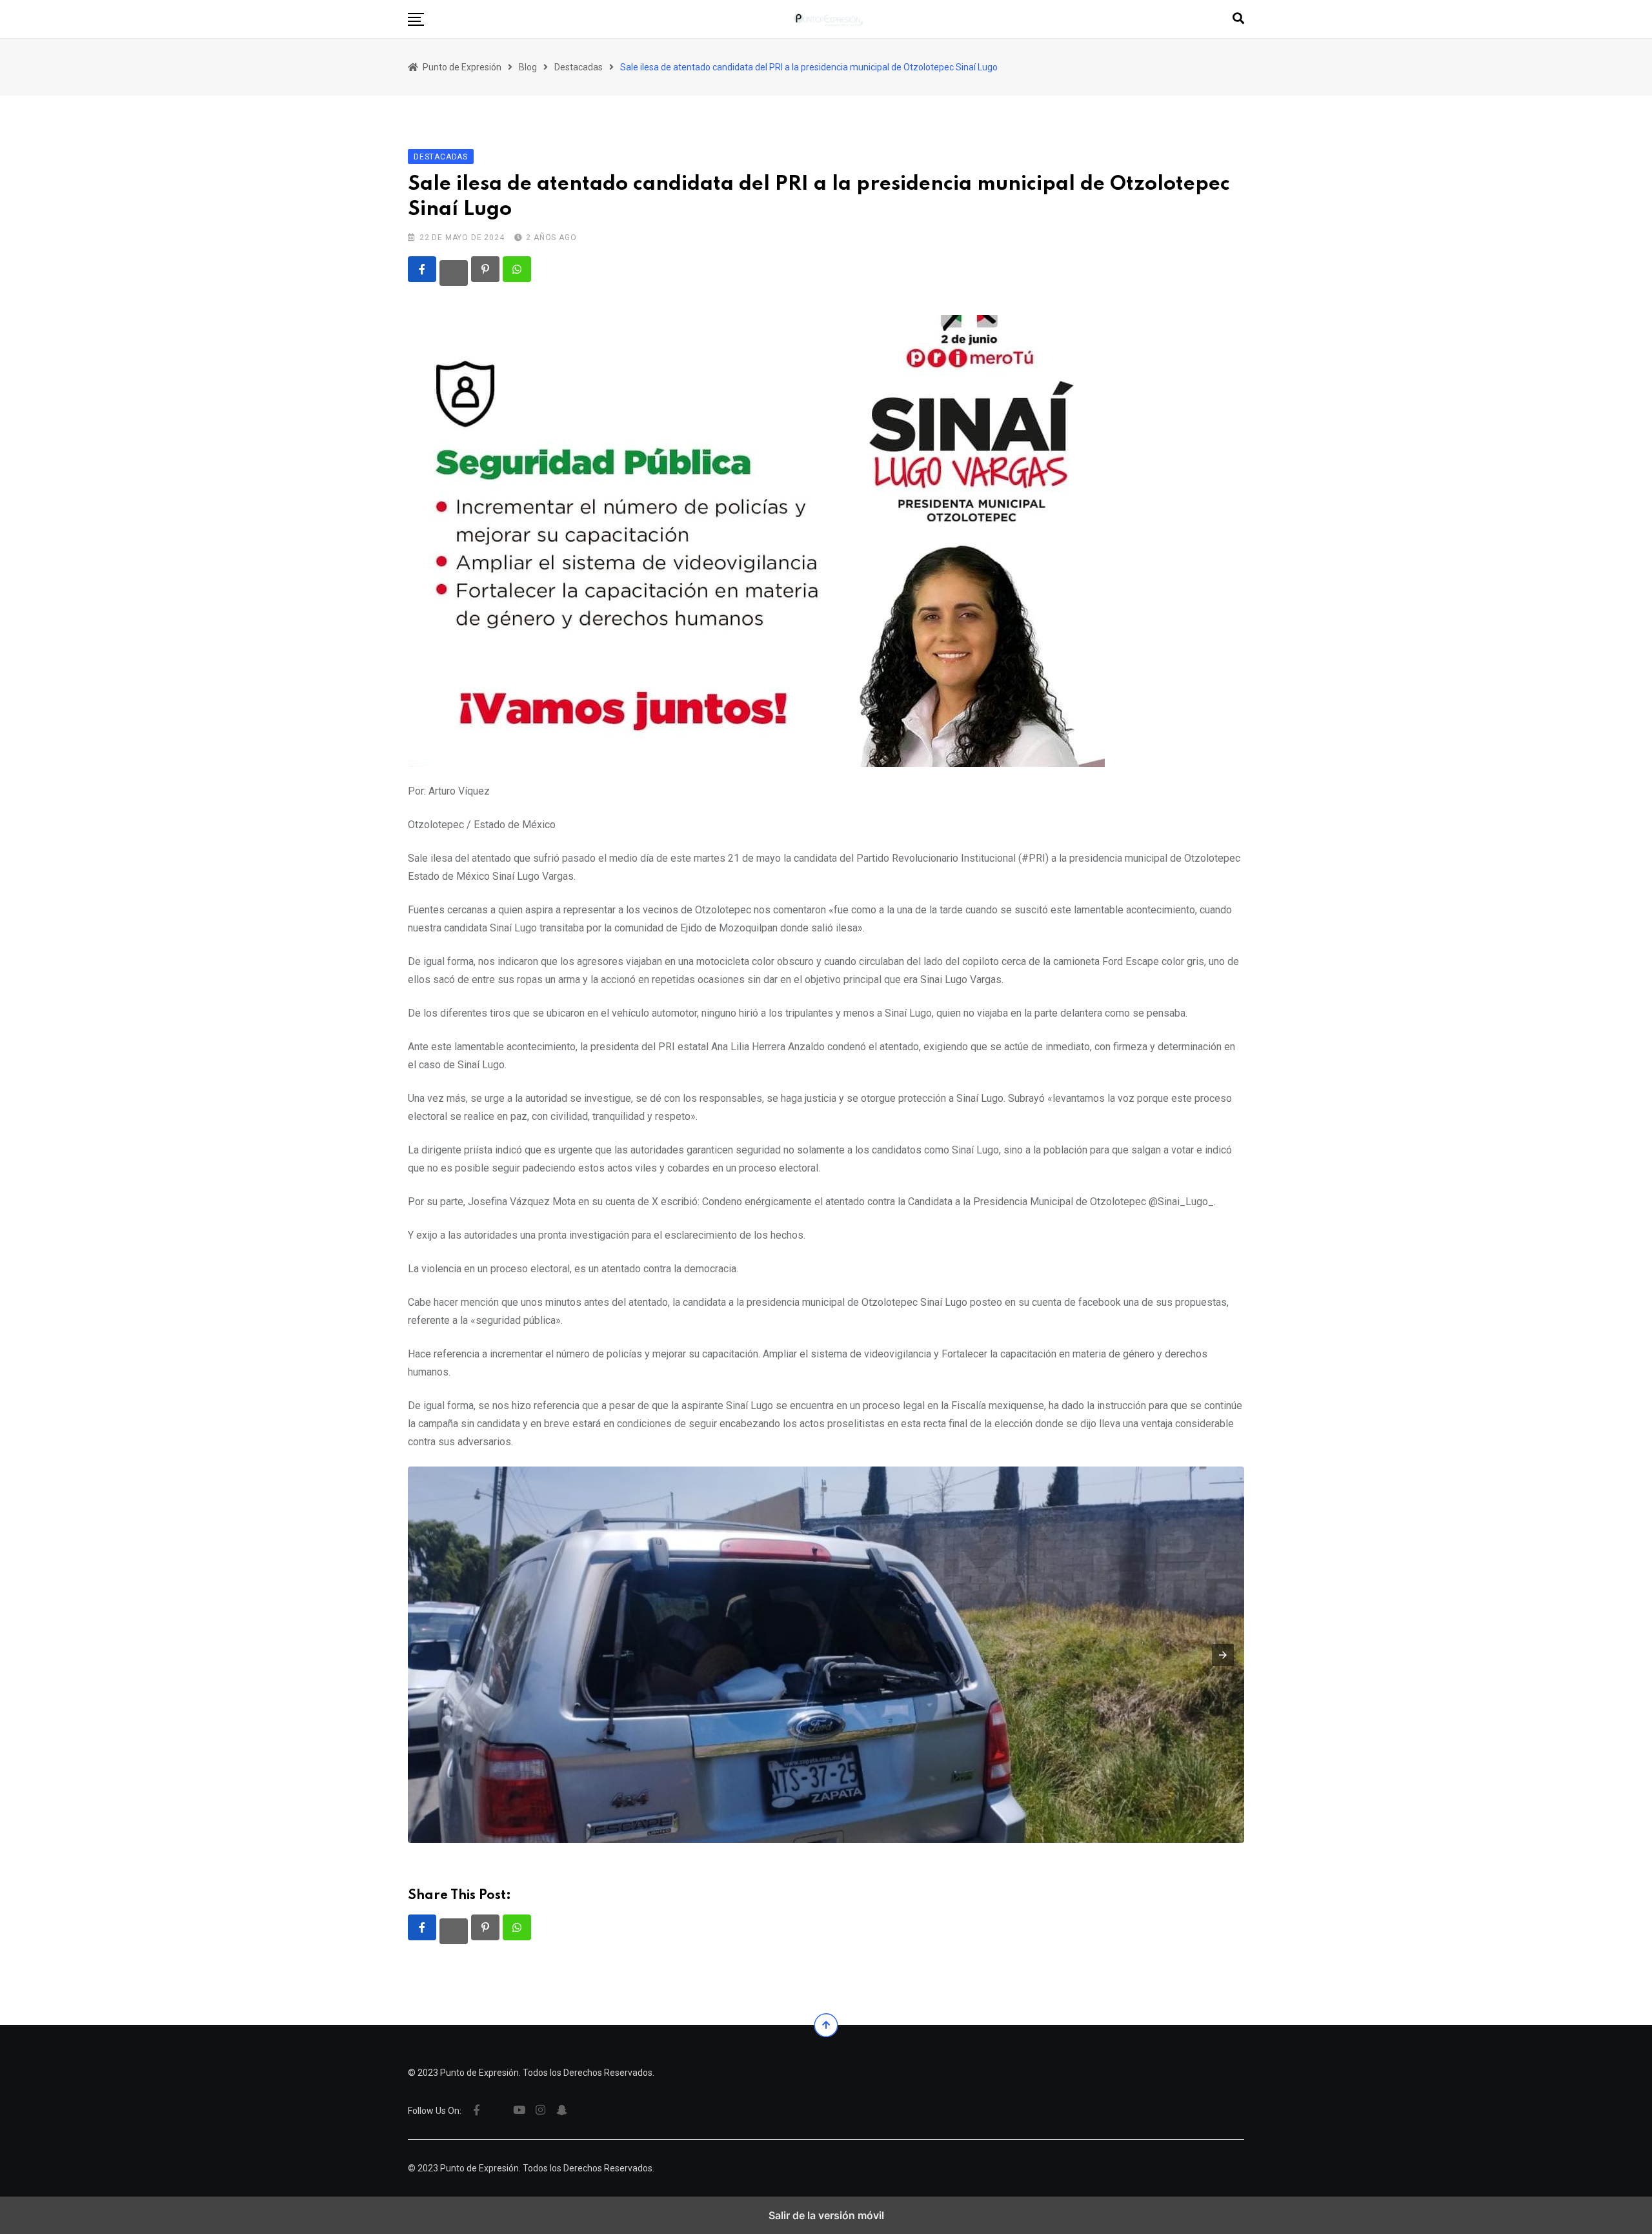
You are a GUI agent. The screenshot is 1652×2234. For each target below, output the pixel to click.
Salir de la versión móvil (826, 2215)
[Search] (1238, 18)
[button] (416, 19)
